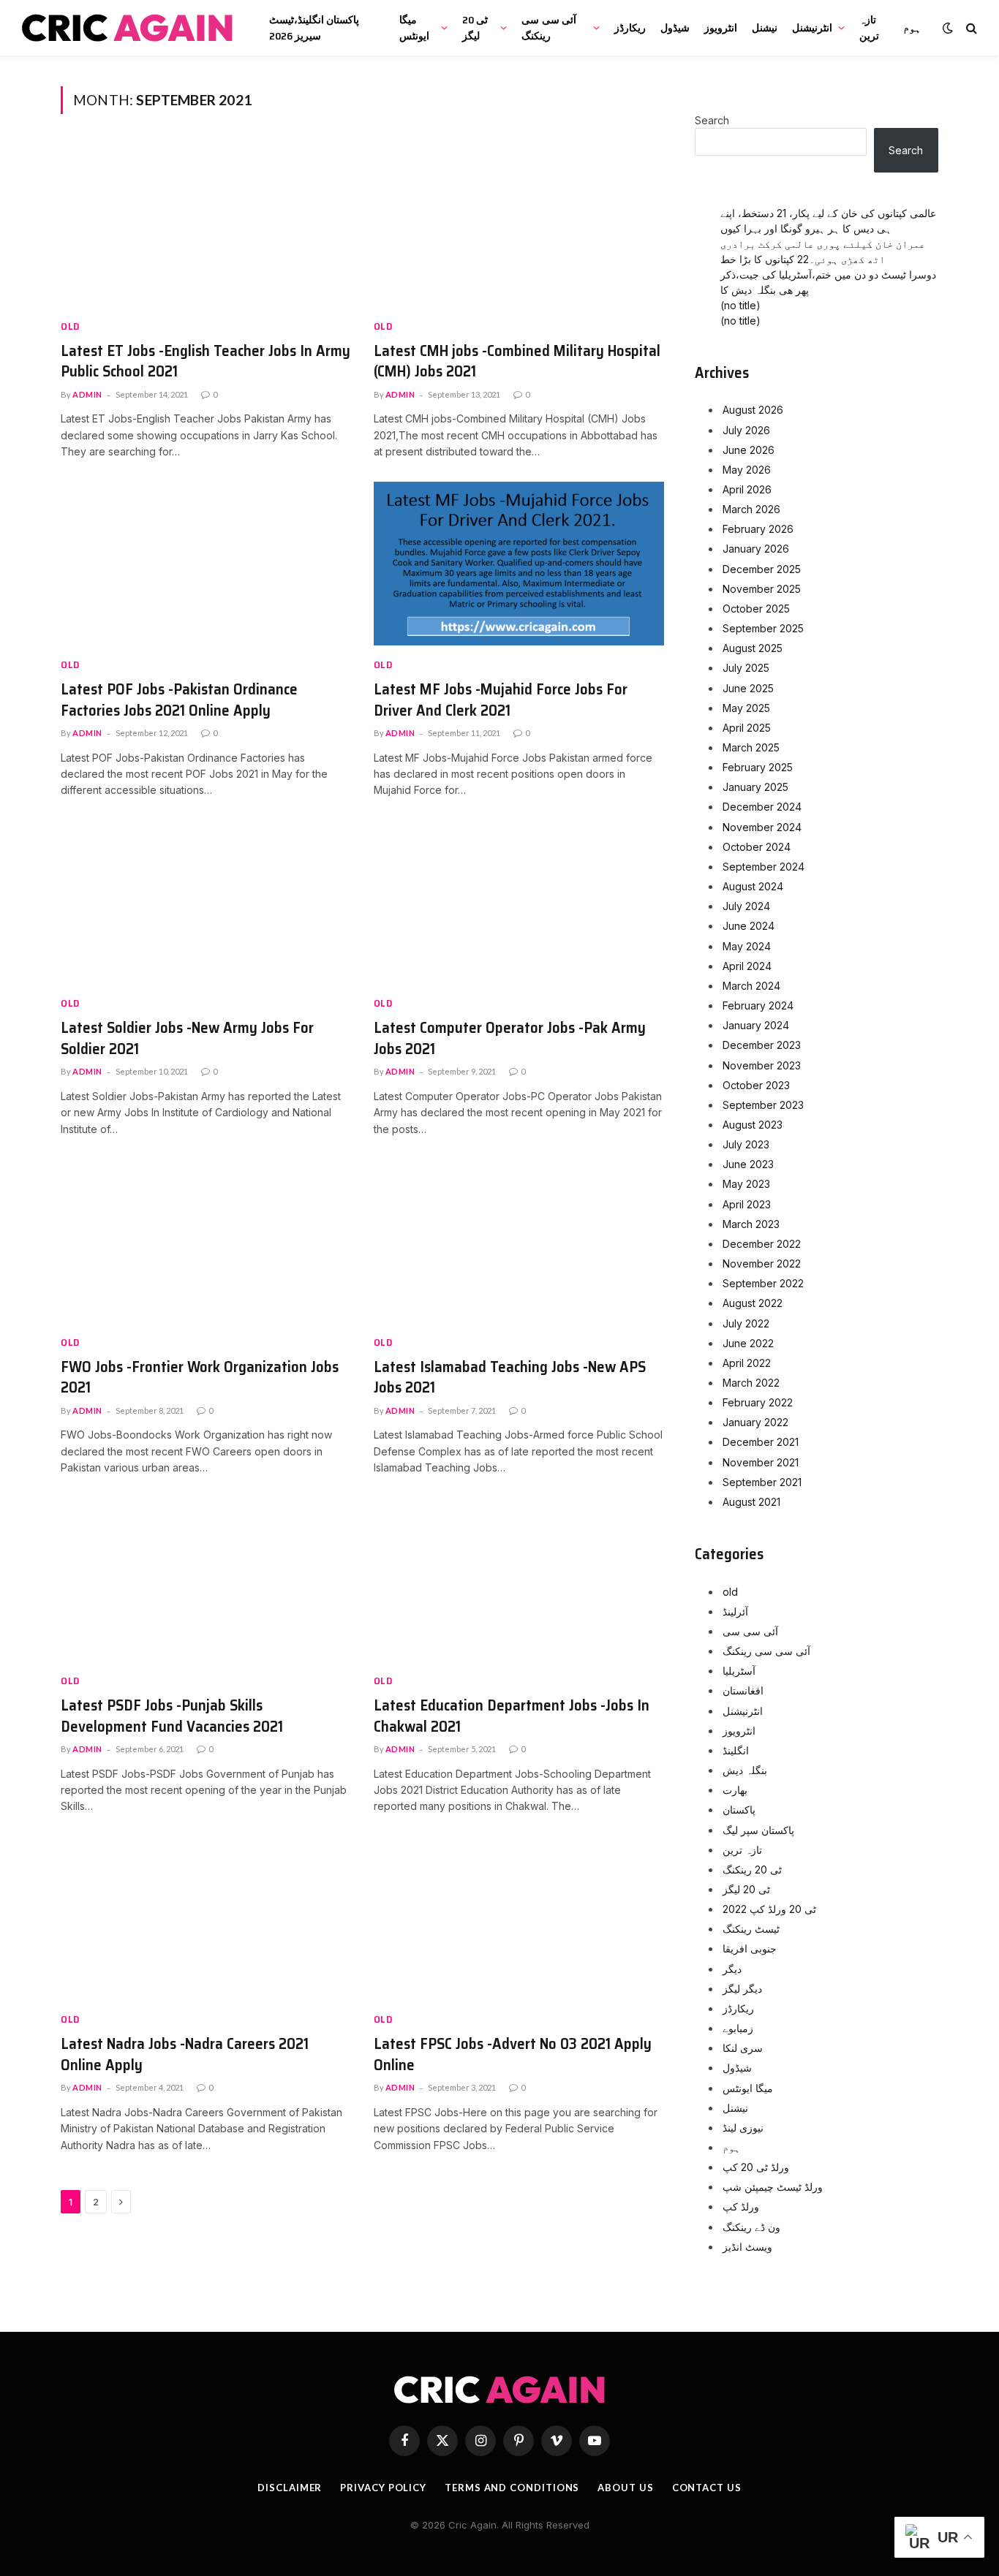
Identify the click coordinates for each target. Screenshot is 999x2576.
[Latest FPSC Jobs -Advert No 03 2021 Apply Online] (519, 1919)
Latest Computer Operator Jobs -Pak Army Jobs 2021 (510, 1038)
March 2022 (751, 1383)
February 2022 (758, 1402)
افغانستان (743, 1690)
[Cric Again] (129, 28)
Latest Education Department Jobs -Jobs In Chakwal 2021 (512, 1716)
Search (712, 120)
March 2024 (751, 986)
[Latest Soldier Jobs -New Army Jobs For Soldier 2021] (206, 903)
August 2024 (753, 886)
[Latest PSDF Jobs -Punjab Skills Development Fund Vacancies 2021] (206, 1580)
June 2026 (749, 450)
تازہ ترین (869, 28)
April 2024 (747, 966)
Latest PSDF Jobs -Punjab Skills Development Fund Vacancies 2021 (172, 1716)
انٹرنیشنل (812, 28)
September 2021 (762, 1482)
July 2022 (746, 1323)
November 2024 (762, 827)
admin (87, 394)
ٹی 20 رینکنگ (752, 1870)
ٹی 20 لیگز (475, 28)
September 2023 (763, 1105)
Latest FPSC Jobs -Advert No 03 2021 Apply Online (513, 2054)
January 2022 (755, 1422)
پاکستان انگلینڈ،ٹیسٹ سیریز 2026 (314, 28)
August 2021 (751, 1502)
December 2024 (762, 807)
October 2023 (756, 1085)
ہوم (912, 28)
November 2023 (762, 1065)
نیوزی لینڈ (743, 2128)
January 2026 (756, 549)
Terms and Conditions (512, 2488)
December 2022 (762, 1244)
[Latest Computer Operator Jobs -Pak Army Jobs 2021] (519, 903)
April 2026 (747, 489)
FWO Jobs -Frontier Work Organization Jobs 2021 (200, 1378)
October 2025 (756, 609)
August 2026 (753, 410)
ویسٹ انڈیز (747, 2247)
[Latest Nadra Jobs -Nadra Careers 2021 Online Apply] (206, 1919)
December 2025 (762, 569)
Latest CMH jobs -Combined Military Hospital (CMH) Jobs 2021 (517, 361)
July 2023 (746, 1144)
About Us (625, 2488)
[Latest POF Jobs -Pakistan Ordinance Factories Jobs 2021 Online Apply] (206, 564)
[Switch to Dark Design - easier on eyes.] (948, 28)
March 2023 (751, 1224)
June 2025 (748, 688)
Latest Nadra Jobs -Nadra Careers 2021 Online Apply (185, 2054)
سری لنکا (743, 2048)
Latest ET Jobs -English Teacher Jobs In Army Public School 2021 (206, 361)
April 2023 (747, 1204)
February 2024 (758, 1005)
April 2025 (747, 728)
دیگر (732, 1969)
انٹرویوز (721, 28)
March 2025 (751, 747)
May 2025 (746, 708)
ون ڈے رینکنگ (751, 2227)
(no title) (740, 305)
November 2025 (762, 589)
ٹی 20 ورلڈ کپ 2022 (769, 1909)
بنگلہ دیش (745, 1770)
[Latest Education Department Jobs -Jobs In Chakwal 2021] (519, 1580)
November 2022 (762, 1264)
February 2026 (758, 529)
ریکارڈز (630, 28)
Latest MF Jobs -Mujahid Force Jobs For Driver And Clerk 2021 (501, 700)
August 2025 (753, 648)
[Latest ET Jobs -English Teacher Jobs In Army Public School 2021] (206, 225)
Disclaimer (290, 2488)
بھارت (735, 1790)
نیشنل (765, 28)
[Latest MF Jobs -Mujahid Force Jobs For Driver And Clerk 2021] (519, 564)
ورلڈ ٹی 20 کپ (756, 2167)
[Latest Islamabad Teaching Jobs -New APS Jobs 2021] (519, 1241)
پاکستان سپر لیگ (758, 1830)
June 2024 (749, 926)
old (70, 326)
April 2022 (747, 1363)
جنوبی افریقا (750, 1948)
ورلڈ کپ (741, 2206)
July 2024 (746, 906)
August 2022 (753, 1303)
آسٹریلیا (739, 1671)
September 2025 (763, 628)
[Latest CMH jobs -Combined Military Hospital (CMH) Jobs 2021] (519, 225)
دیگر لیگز (742, 1989)
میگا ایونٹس (414, 28)
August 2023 (753, 1125)
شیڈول (675, 28)
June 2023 (748, 1164)
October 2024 (757, 847)
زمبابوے (738, 2028)
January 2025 (755, 787)
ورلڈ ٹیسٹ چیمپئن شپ (773, 2187)
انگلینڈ (736, 1750)
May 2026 (747, 470)
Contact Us (707, 2488)
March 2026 (751, 509)
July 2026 (746, 430)
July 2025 (746, 668)
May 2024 (747, 946)
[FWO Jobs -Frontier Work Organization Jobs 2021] (206, 1241)
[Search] (970, 28)
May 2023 (746, 1184)
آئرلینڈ (735, 1611)
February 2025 (758, 767)
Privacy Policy (383, 2488)
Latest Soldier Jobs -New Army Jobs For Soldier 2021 (187, 1038)
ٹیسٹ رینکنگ (751, 1929)
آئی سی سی (750, 1631)
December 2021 (761, 1442)
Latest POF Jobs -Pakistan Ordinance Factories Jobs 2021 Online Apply (179, 700)
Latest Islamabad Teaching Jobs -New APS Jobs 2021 (510, 1378)
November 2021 (761, 1462)
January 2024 (756, 1025)
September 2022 (763, 1283)
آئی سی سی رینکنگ (549, 28)
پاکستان (739, 1810)
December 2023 (762, 1045)
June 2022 (748, 1343)
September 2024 (764, 867)
